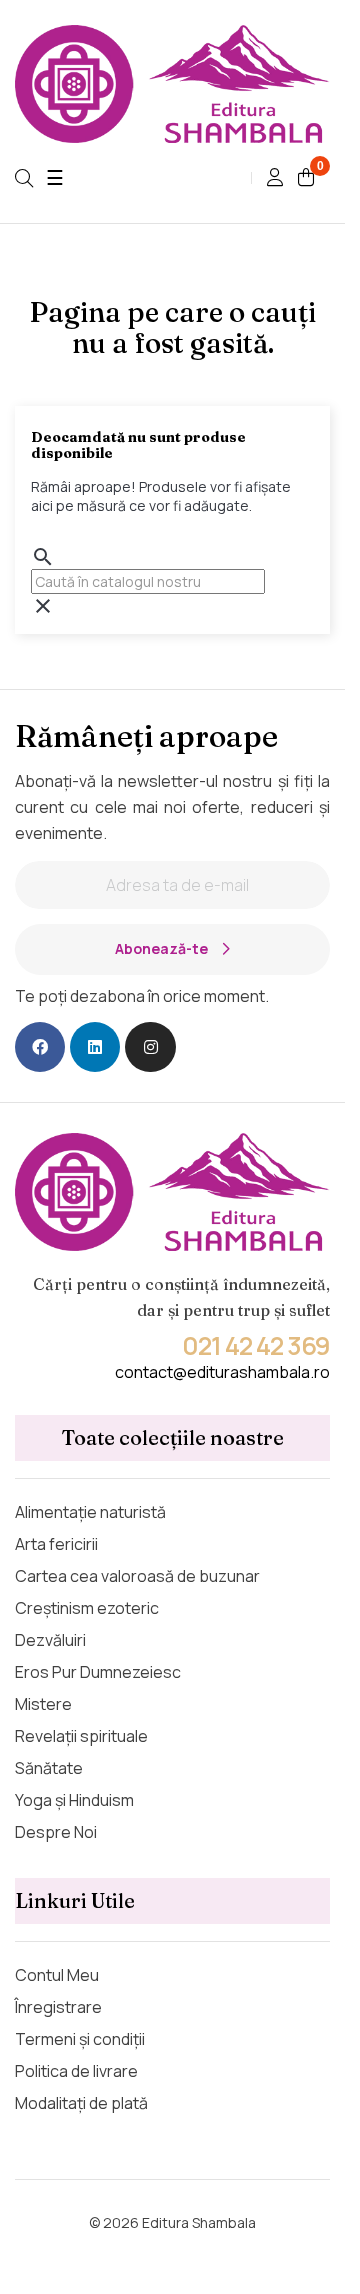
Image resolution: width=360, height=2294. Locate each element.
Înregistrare (58, 2007)
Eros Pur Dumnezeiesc (98, 1672)
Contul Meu (57, 1975)
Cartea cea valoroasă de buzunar (137, 1576)
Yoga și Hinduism (74, 1800)
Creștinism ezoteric (87, 1608)
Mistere (43, 1704)
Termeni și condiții (80, 2039)
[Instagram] (150, 1047)
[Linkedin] (95, 1047)
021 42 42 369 (256, 1345)
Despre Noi (56, 1832)
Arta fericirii (56, 1544)
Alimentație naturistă (90, 1512)
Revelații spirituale (81, 1736)
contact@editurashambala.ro (222, 1372)
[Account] (275, 178)
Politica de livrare (76, 2071)
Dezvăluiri (50, 1640)
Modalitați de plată (81, 2103)
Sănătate (49, 1768)
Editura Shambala (199, 2222)
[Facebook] (40, 1047)
